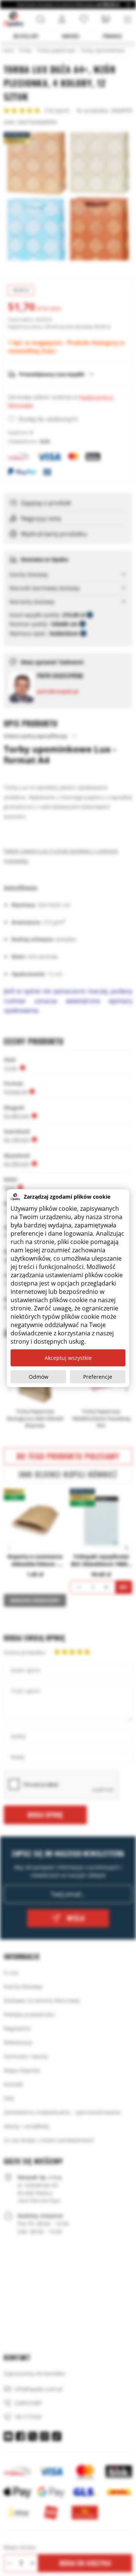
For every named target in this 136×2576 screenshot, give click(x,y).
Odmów (39, 1377)
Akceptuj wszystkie (68, 1358)
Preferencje (98, 1377)
